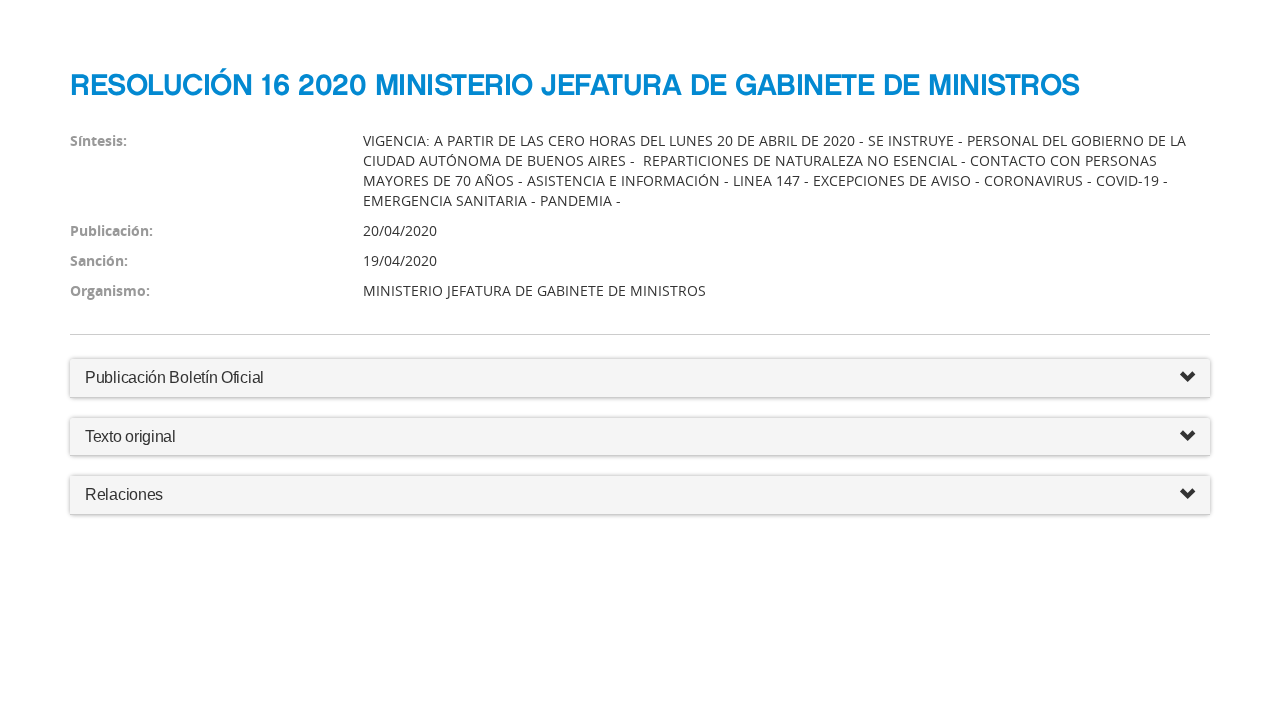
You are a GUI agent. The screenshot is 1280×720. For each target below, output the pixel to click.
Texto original (130, 436)
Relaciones (124, 494)
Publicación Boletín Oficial (174, 377)
